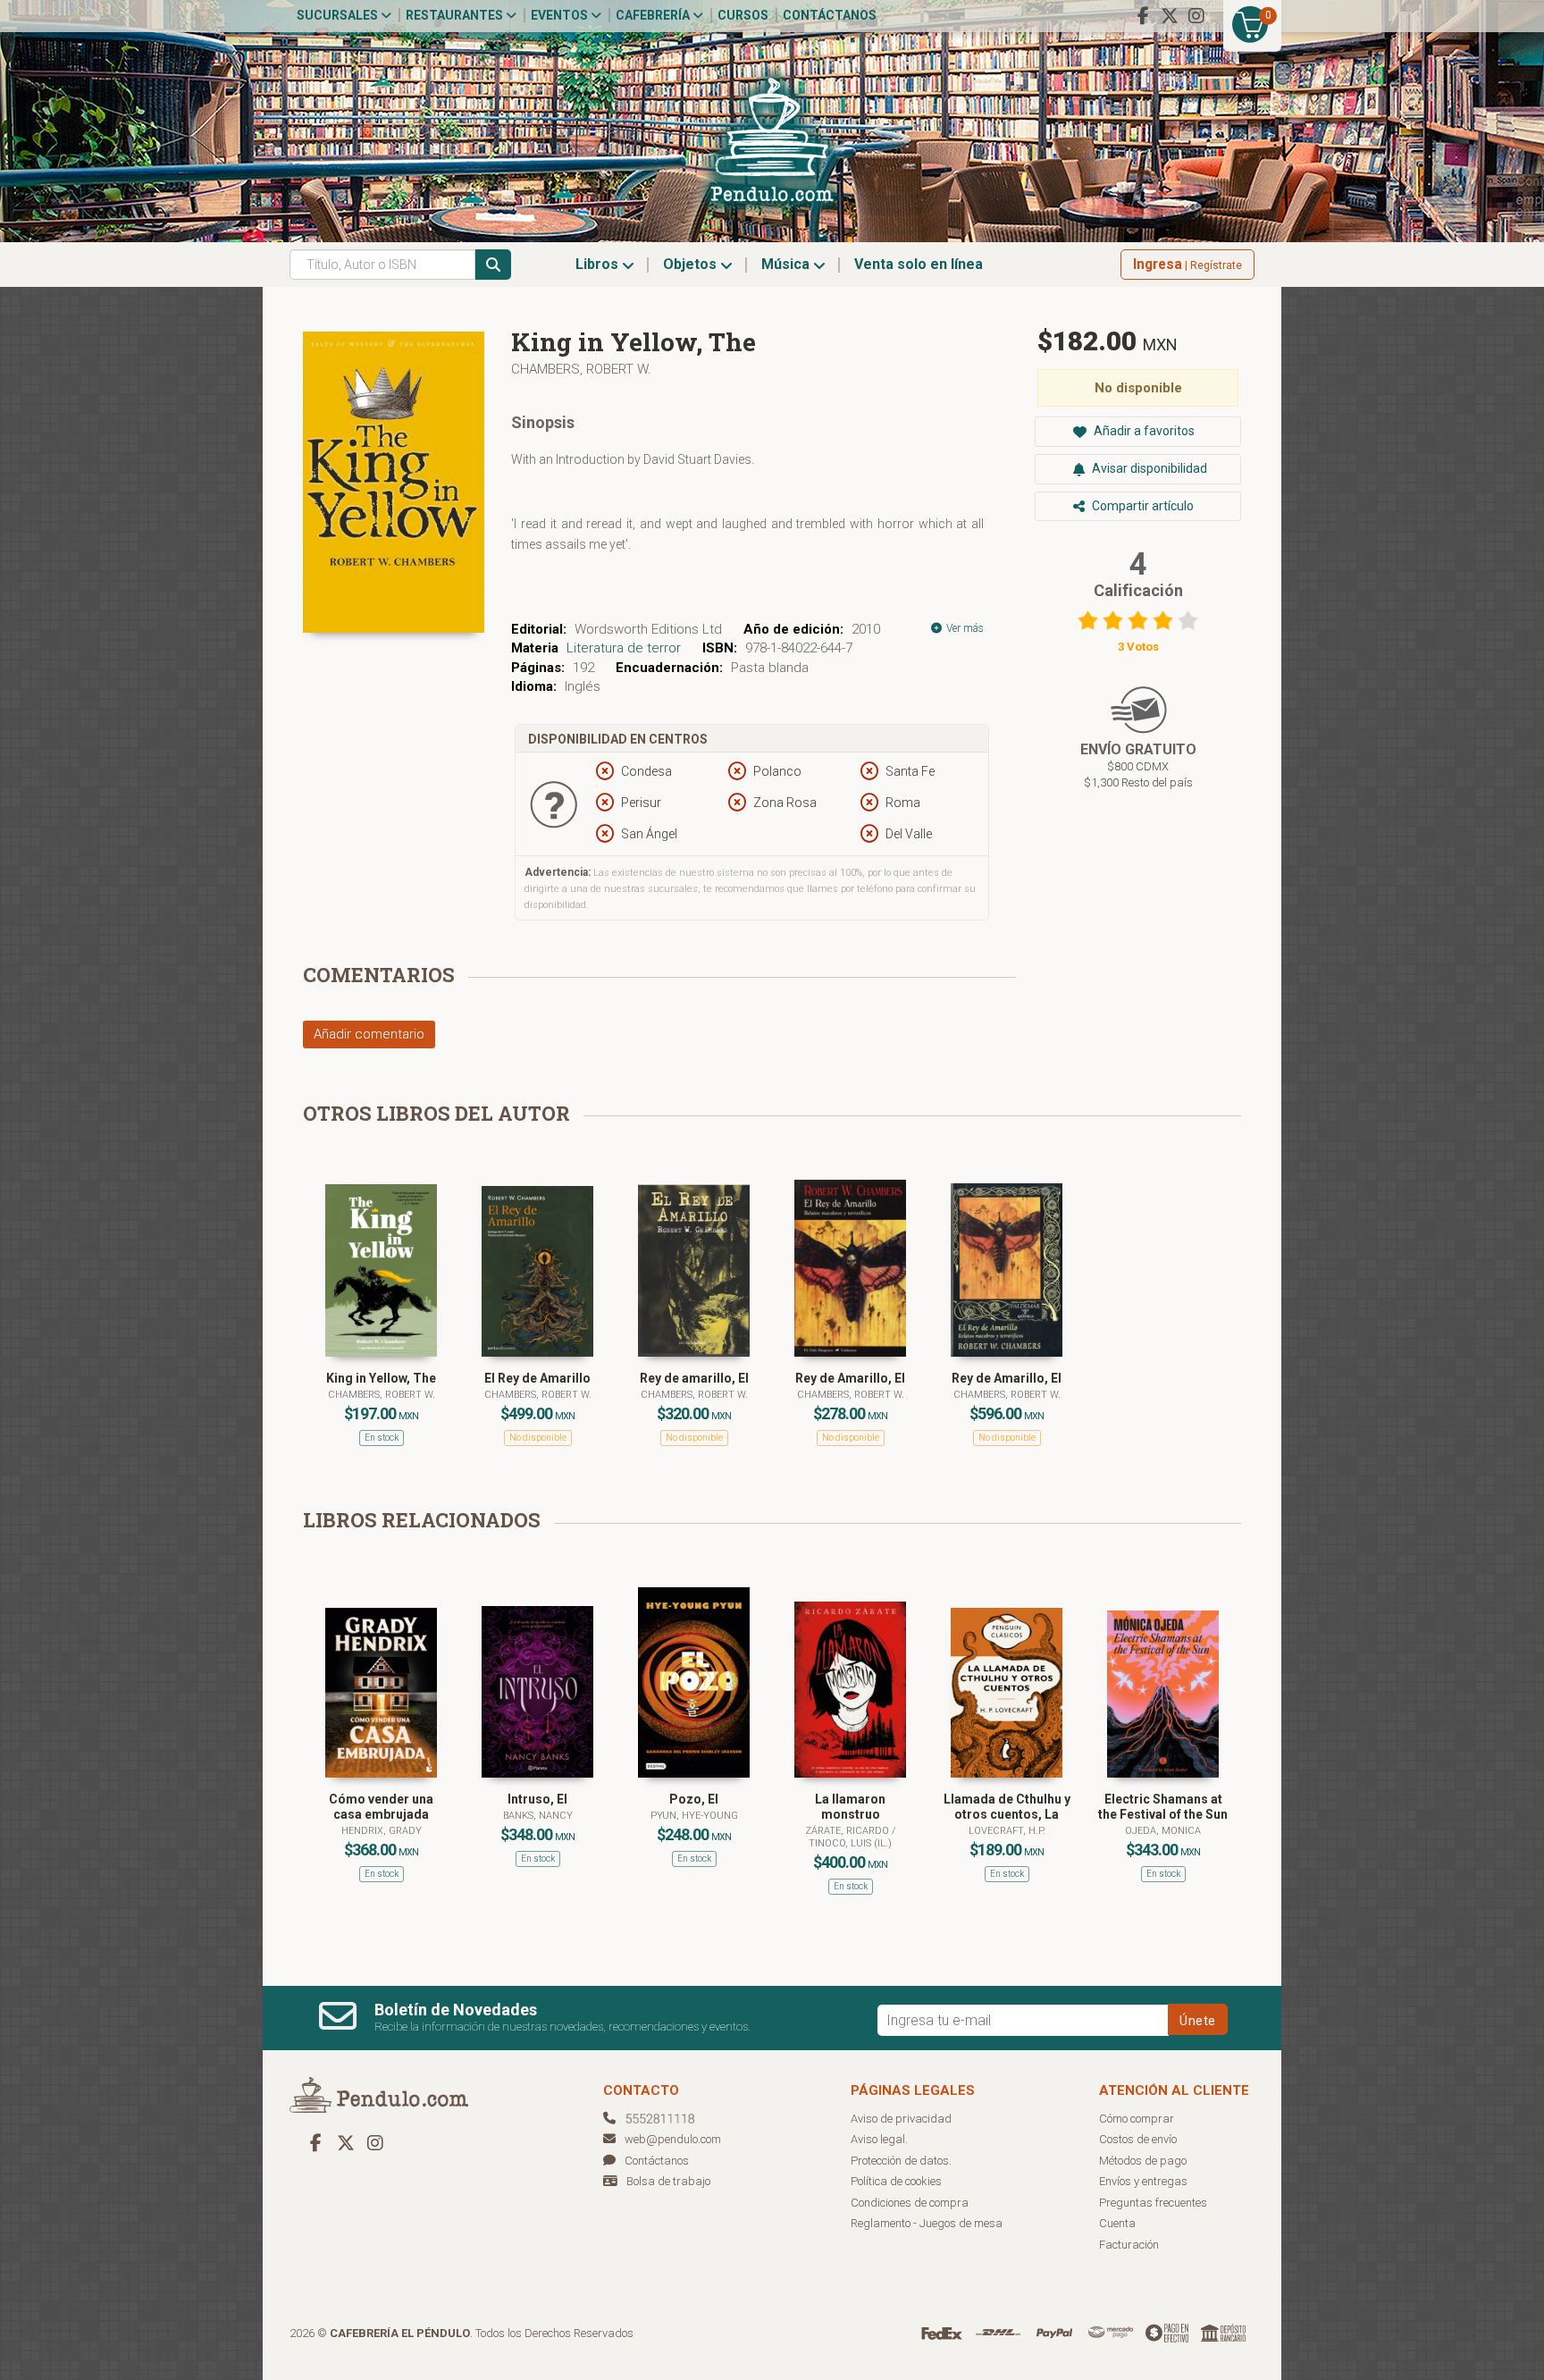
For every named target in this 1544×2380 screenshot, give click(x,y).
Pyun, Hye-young (694, 1816)
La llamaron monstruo (850, 1807)
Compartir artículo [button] (1141, 506)
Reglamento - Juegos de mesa (927, 2223)
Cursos (743, 15)
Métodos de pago (1143, 2161)
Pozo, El (694, 1799)
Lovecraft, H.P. (1007, 1831)
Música (787, 264)
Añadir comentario (369, 1034)
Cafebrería (654, 15)
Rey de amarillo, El (694, 1378)
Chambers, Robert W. (581, 369)
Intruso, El (537, 1799)
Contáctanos (830, 15)
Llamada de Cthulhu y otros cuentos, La (1007, 1807)
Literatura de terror (624, 648)
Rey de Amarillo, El (850, 1378)
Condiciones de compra (910, 2203)
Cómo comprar (1137, 2119)
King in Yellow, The (381, 1378)
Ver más (964, 628)
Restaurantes (456, 15)
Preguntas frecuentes (1153, 2203)
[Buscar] (493, 265)
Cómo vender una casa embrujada (381, 1807)
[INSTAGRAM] (1196, 16)
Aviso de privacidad (901, 2119)
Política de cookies (896, 2181)
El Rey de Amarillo (537, 1378)
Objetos (692, 264)
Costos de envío (1138, 2139)
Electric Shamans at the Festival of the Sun (1163, 1807)
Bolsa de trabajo (668, 2181)
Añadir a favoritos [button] (1143, 431)
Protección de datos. (901, 2161)
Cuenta (1117, 2223)
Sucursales (339, 15)
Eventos (561, 15)
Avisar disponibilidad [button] (1148, 468)
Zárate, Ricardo (848, 1831)
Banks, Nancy (538, 1816)
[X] (1170, 16)
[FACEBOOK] (1143, 16)
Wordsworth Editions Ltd (648, 629)
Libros (599, 264)
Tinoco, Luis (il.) (850, 1843)
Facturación (1129, 2245)
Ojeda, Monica (1163, 1831)
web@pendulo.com (673, 2139)
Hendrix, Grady (382, 1831)
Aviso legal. (879, 2139)
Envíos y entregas (1143, 2181)
